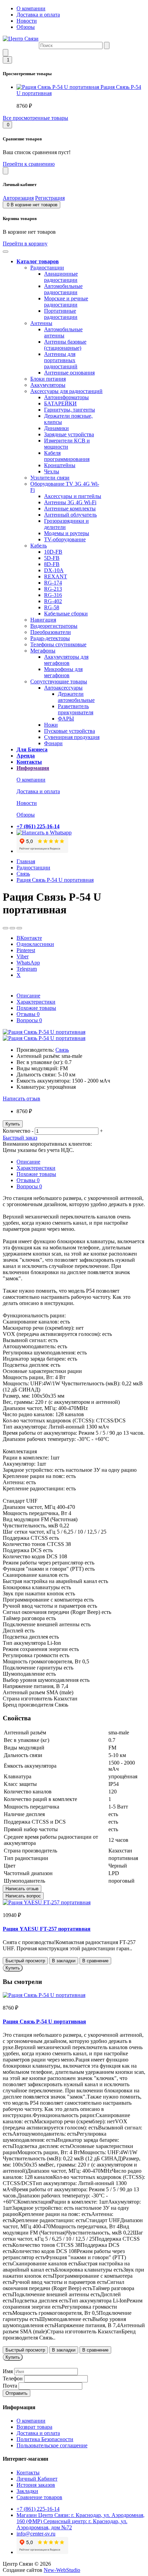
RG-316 (53, 595)
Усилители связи (50, 478)
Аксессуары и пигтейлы (73, 496)
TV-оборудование (65, 539)
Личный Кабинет (37, 2479)
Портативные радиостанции (61, 314)
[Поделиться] (19, 928)
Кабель (39, 546)
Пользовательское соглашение (52, 2445)
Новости (27, 21)
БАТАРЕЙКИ (60, 403)
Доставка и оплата (38, 15)
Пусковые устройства (70, 731)
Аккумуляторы (48, 385)
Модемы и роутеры (67, 533)
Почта (10, 2386)
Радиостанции (47, 268)
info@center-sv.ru (36, 2534)
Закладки (27, 2491)
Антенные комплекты (70, 509)
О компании (31, 8)
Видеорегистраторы (54, 626)
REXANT (56, 576)
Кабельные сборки (66, 614)
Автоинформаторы (66, 397)
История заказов (36, 2485)
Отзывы (28, 1014)
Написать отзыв (22, 1099)
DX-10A (54, 570)
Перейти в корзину (25, 244)
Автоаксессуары (63, 688)
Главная (26, 861)
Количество (17, 1131)
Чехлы (52, 471)
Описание (28, 996)
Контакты (28, 2473)
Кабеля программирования (67, 456)
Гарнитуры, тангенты (70, 410)
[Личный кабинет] (6, 171)
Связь (23, 874)
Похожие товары (36, 1008)
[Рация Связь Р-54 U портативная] (44, 1032)
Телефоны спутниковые (58, 644)
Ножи (51, 725)
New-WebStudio (62, 2570)
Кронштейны (60, 465)
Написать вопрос (23, 1896)
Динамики (56, 428)
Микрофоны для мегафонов (63, 672)
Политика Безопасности (45, 2439)
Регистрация (50, 198)
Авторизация (18, 198)
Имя (8, 2371)
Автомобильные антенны (63, 332)
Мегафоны (43, 651)
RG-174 (53, 583)
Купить (13, 1124)
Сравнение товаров (39, 2497)
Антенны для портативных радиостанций (61, 360)
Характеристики (36, 1002)
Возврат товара (34, 2427)
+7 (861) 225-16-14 (38, 2509)
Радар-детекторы (50, 638)
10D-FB (53, 552)
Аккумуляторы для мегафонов (66, 660)
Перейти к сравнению (29, 164)
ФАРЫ (66, 719)
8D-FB (52, 564)
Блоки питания (48, 379)
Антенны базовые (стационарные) (65, 345)
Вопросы (29, 1020)
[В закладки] (6, 928)
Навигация (43, 620)
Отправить (17, 2393)
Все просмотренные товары (35, 118)
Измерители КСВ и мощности (67, 444)
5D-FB (52, 558)
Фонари (53, 743)
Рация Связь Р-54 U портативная (55, 880)
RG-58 (52, 607)
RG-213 (53, 589)
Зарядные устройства (69, 434)
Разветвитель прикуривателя (76, 709)
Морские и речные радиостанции (66, 302)
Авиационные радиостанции (61, 277)
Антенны (41, 323)
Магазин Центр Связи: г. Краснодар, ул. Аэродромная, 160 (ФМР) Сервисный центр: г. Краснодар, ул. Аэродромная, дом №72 (81, 2521)
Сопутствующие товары (59, 681)
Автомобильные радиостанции (63, 289)
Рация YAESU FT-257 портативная (47, 1929)
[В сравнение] (12, 928)
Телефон (13, 2378)
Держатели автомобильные (76, 697)
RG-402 (53, 601)
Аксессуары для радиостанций (66, 391)
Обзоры (26, 27)
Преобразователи (51, 632)
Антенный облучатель (70, 515)
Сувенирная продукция (72, 737)
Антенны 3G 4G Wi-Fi (70, 502)
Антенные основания (69, 373)
